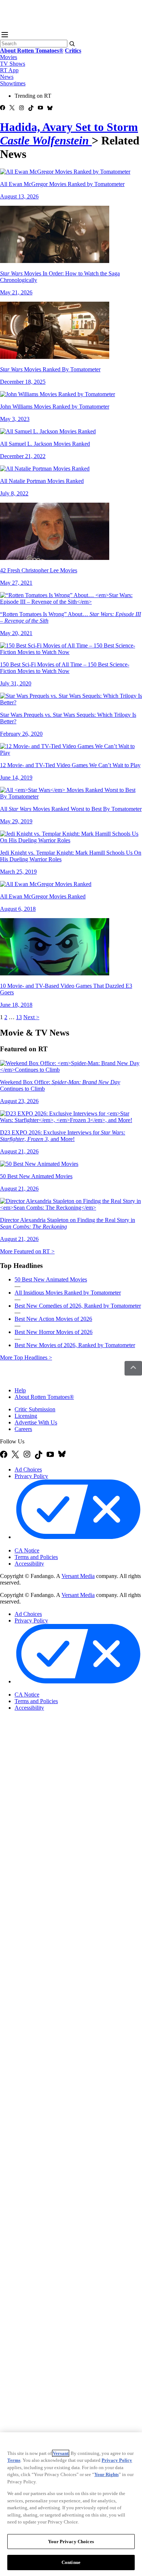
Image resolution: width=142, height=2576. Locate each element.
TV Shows (13, 64)
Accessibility (29, 1564)
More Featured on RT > (27, 1251)
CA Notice (27, 1550)
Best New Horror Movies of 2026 (54, 1332)
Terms (14, 2460)
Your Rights (106, 2474)
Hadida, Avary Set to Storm (69, 134)
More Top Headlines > (26, 1357)
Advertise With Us (36, 1422)
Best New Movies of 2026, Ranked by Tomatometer (75, 1345)
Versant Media (78, 1576)
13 (19, 1017)
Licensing (26, 1416)
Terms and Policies (36, 1557)
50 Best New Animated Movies (51, 1279)
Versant (61, 2453)
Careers (23, 1429)
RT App (9, 70)
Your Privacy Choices (45, 1544)
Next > (31, 1017)
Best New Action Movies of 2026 (53, 1319)
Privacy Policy (31, 1476)
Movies (9, 57)
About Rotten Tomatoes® (44, 1397)
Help (20, 1390)
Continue (71, 2562)
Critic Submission (35, 1409)
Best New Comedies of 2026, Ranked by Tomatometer (78, 1306)
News (7, 77)
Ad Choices (28, 1469)
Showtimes (13, 83)
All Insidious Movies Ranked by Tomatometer (68, 1293)
